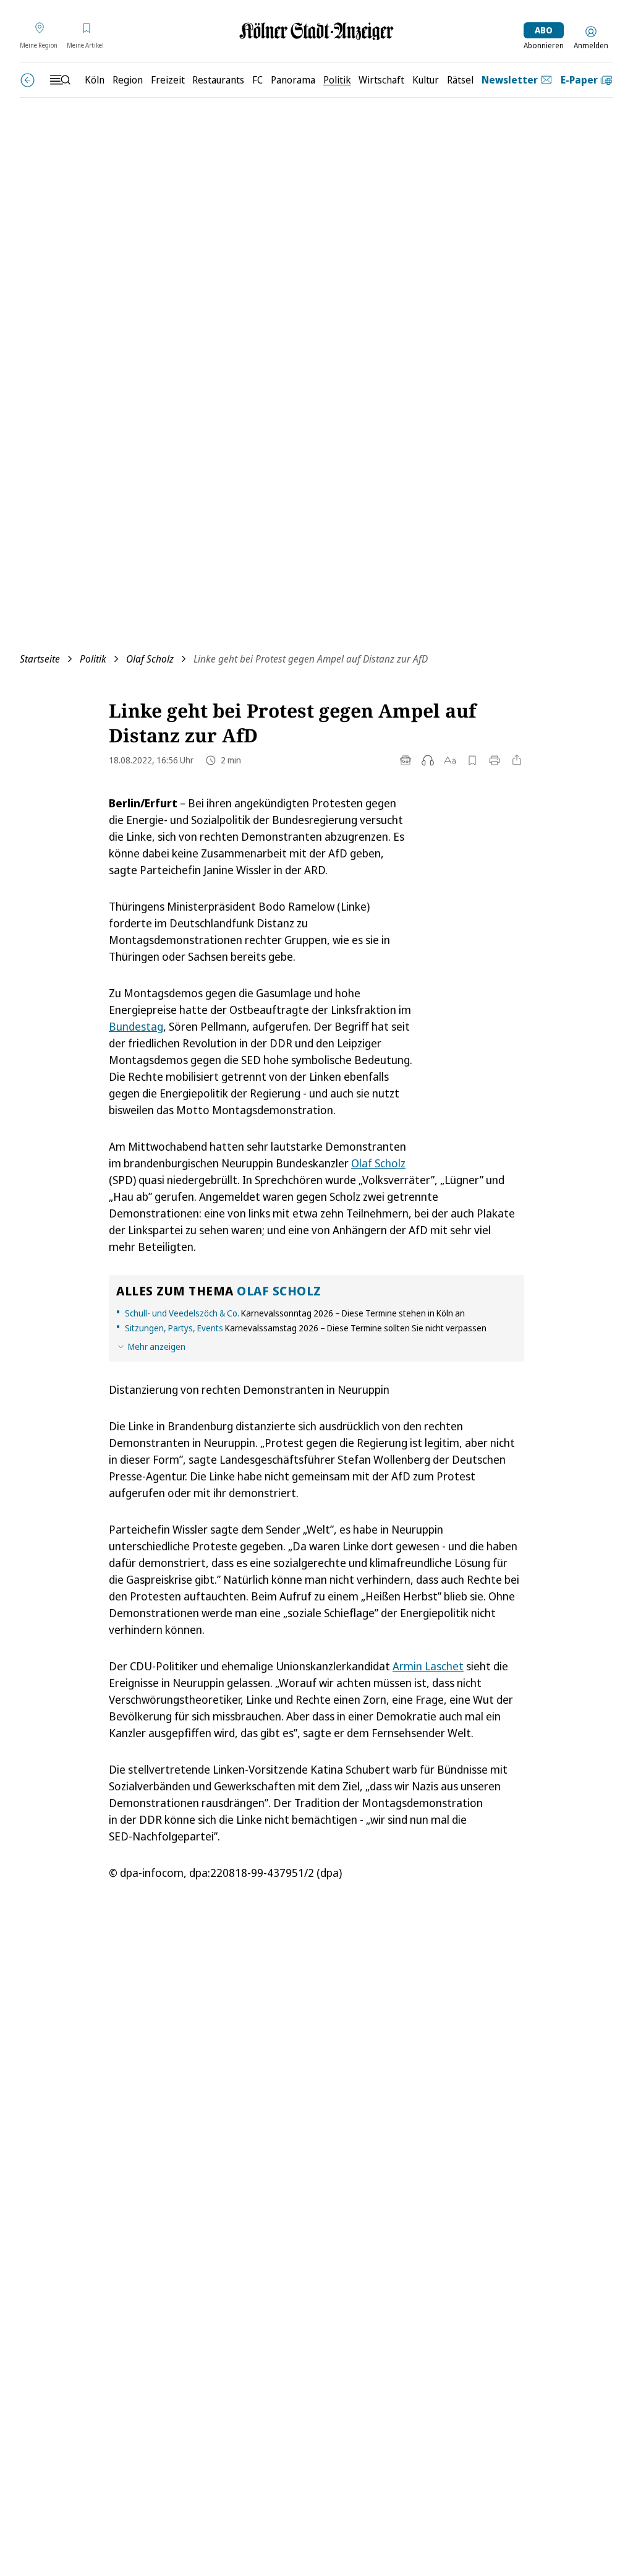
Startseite (40, 659)
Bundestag (136, 1026)
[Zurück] (28, 80)
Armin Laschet (428, 1666)
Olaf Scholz (150, 659)
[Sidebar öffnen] (60, 80)
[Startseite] (316, 31)
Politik (93, 659)
